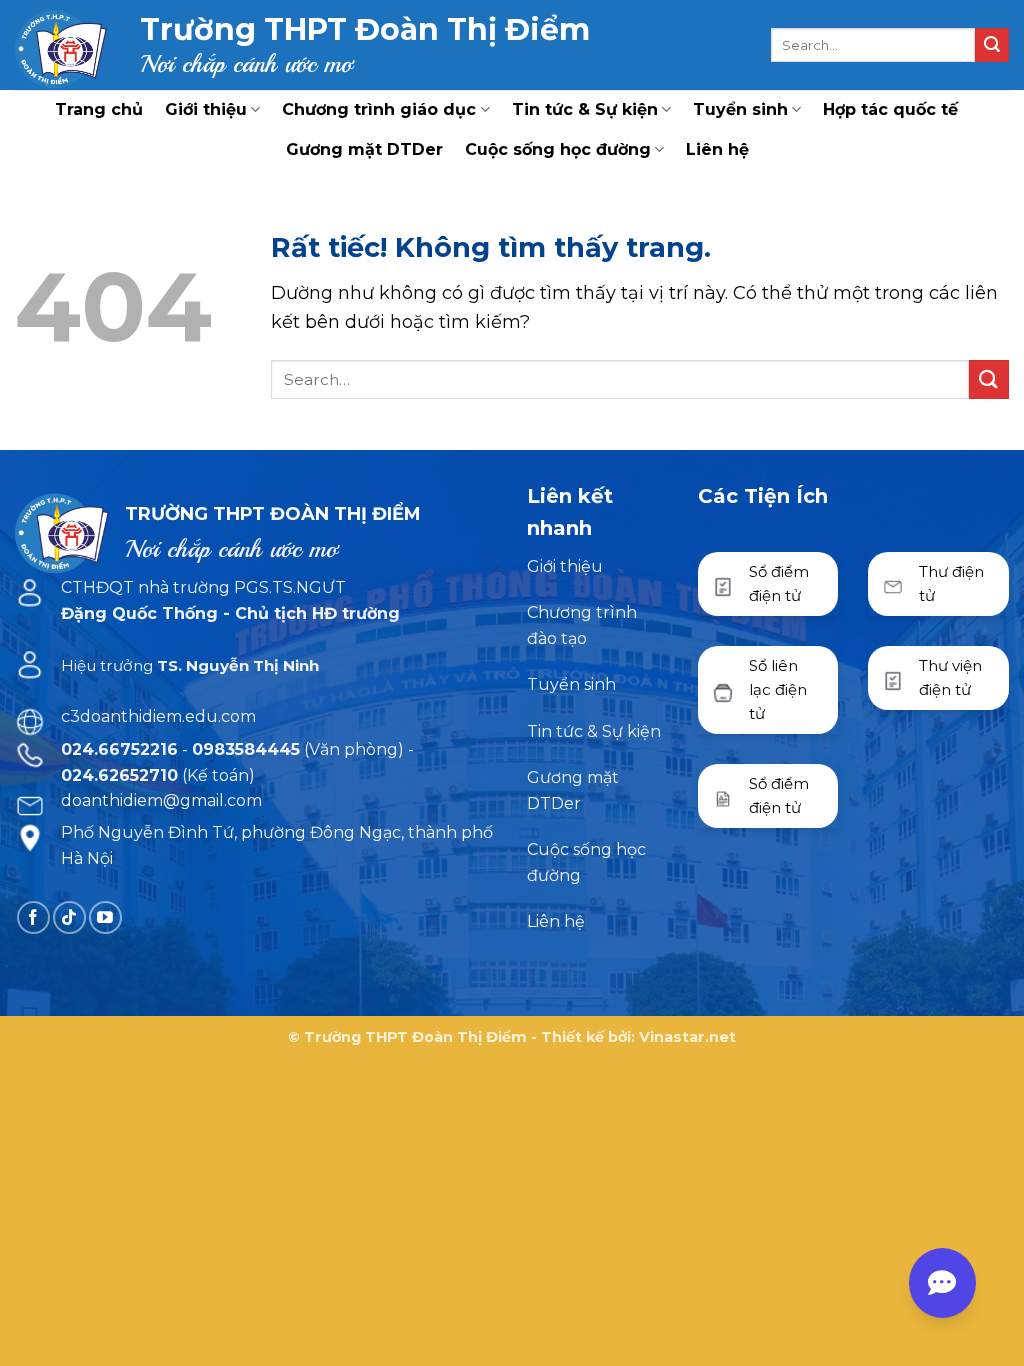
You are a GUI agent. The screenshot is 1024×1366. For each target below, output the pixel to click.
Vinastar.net (687, 1037)
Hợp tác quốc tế (890, 109)
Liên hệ (717, 149)
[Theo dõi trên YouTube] (105, 917)
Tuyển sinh (740, 109)
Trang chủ (99, 109)
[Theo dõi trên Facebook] (33, 917)
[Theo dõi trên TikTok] (69, 917)
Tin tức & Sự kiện (585, 109)
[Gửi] (992, 45)
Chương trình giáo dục (379, 109)
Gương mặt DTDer (364, 149)
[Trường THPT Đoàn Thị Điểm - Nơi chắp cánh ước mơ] (62, 45)
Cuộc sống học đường (558, 149)
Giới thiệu (206, 109)
